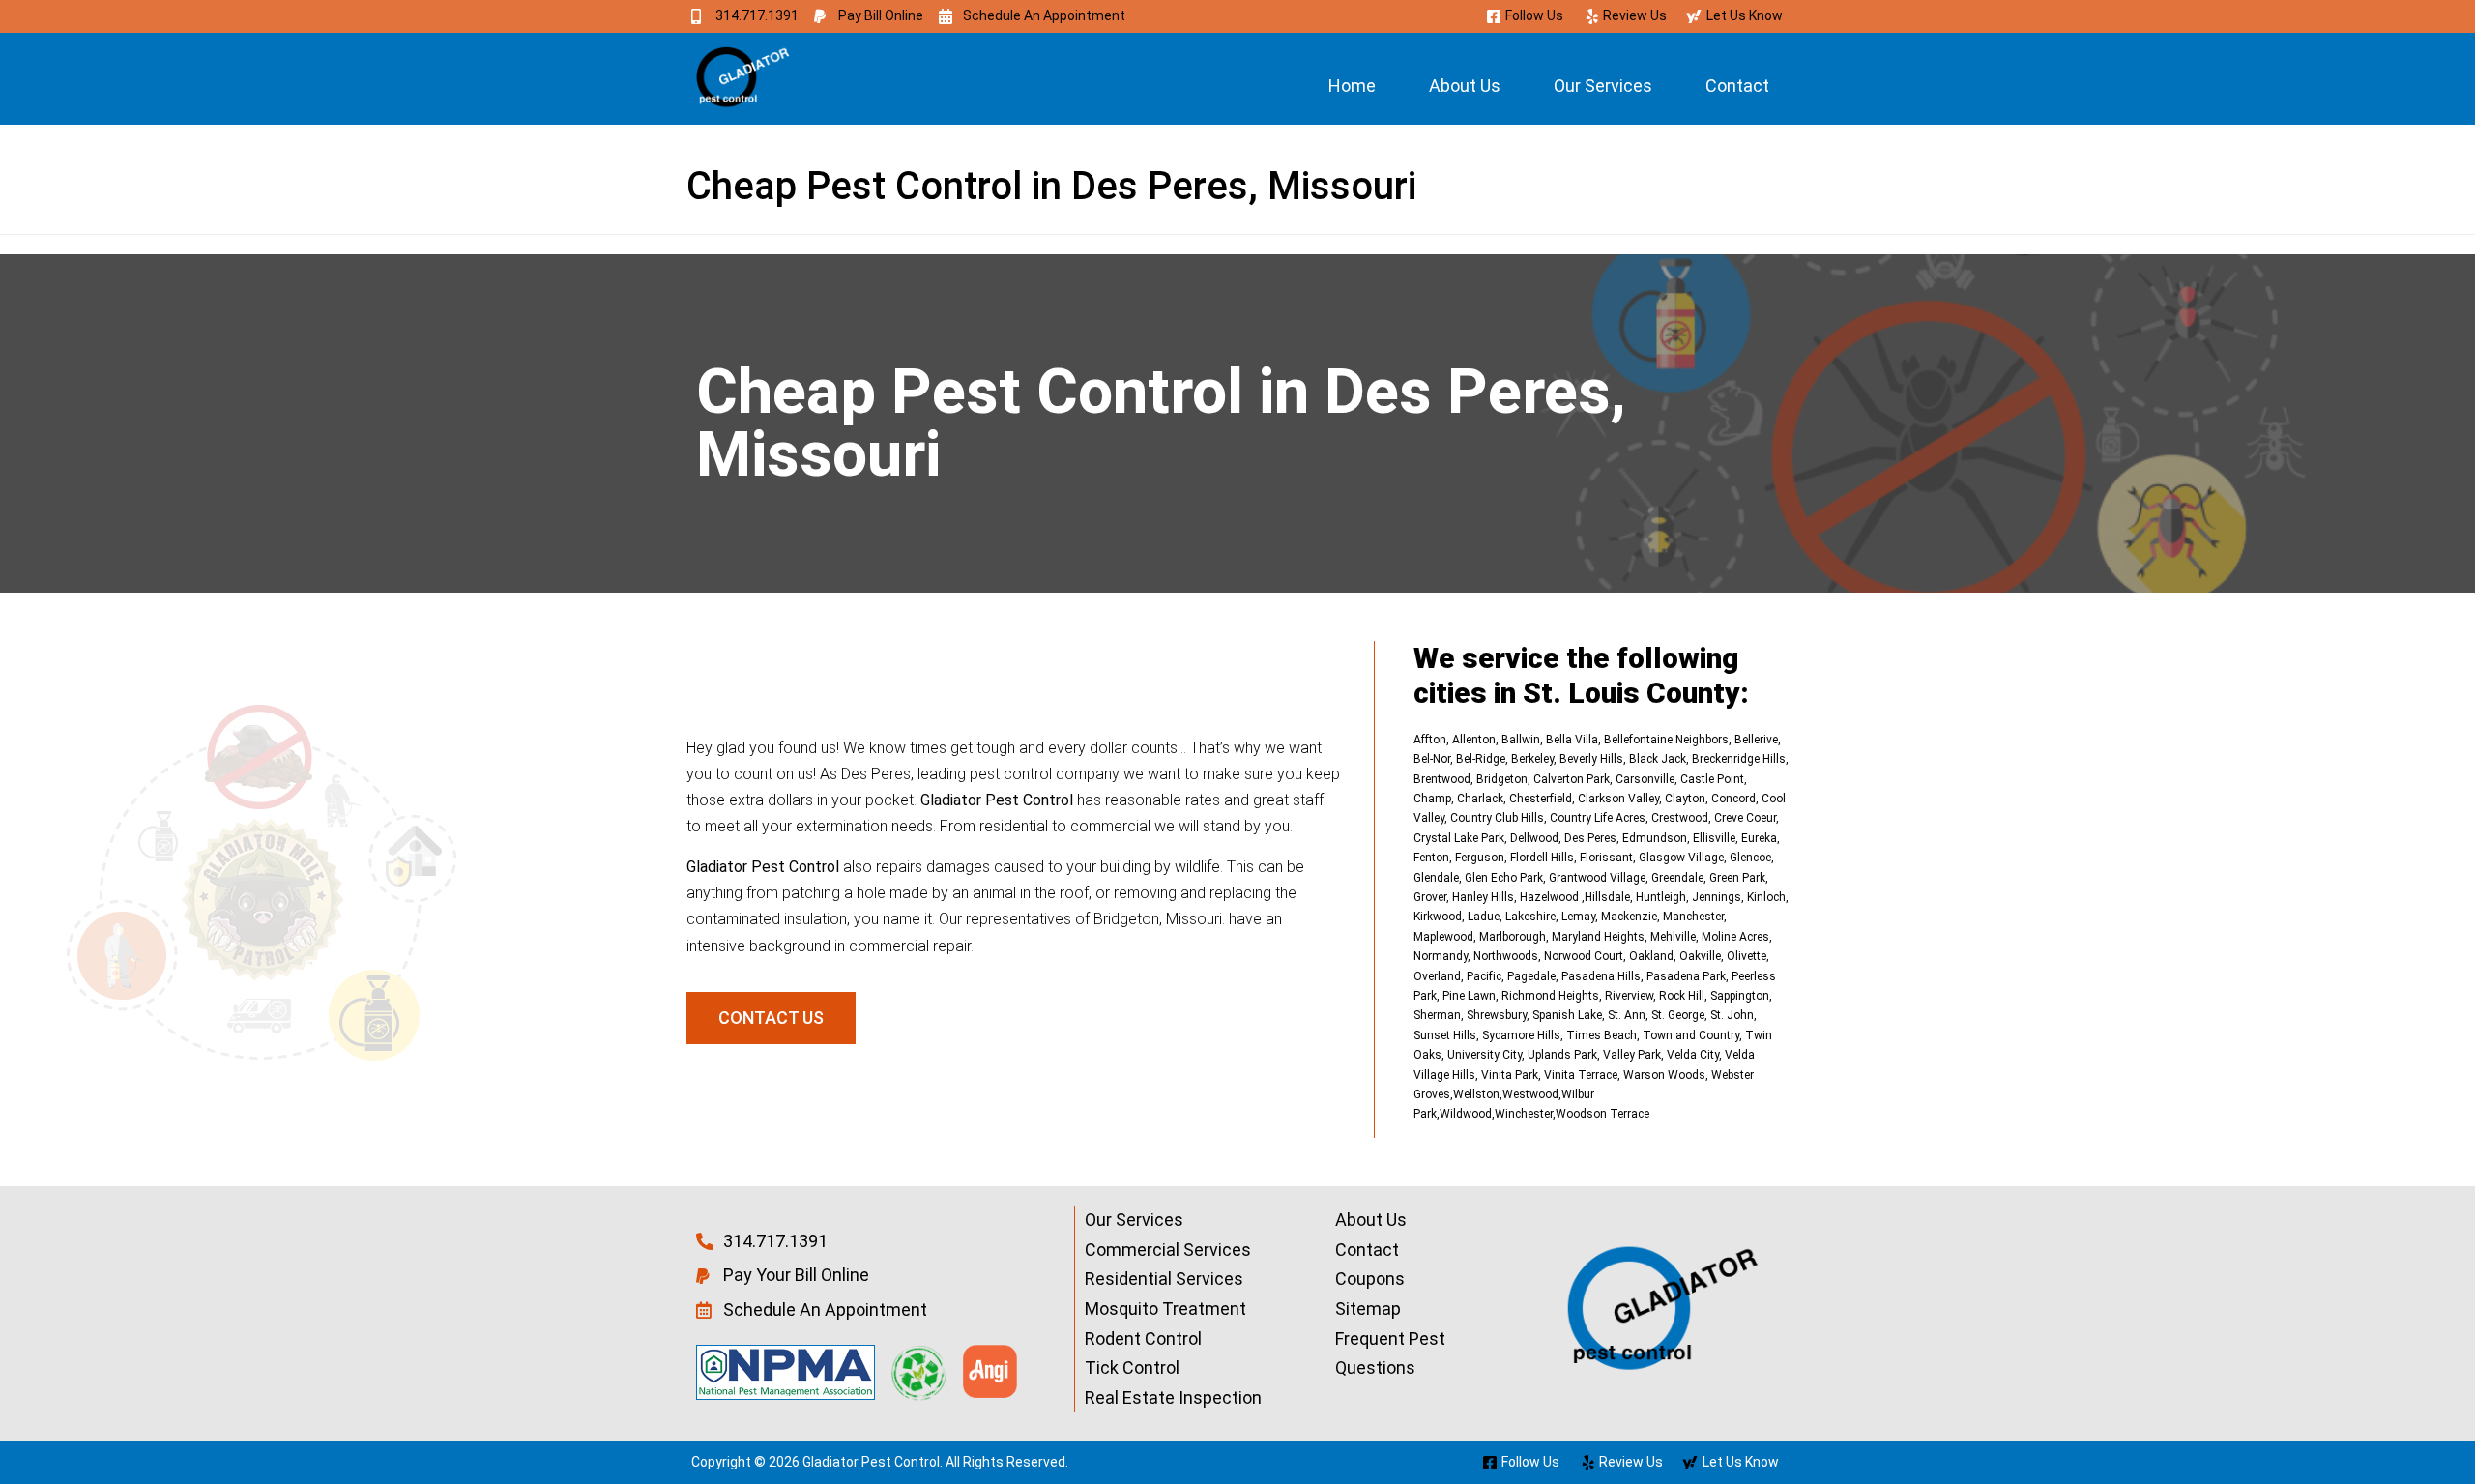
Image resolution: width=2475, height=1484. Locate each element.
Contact (1737, 86)
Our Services (1603, 86)
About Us (1465, 86)
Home (1352, 86)
